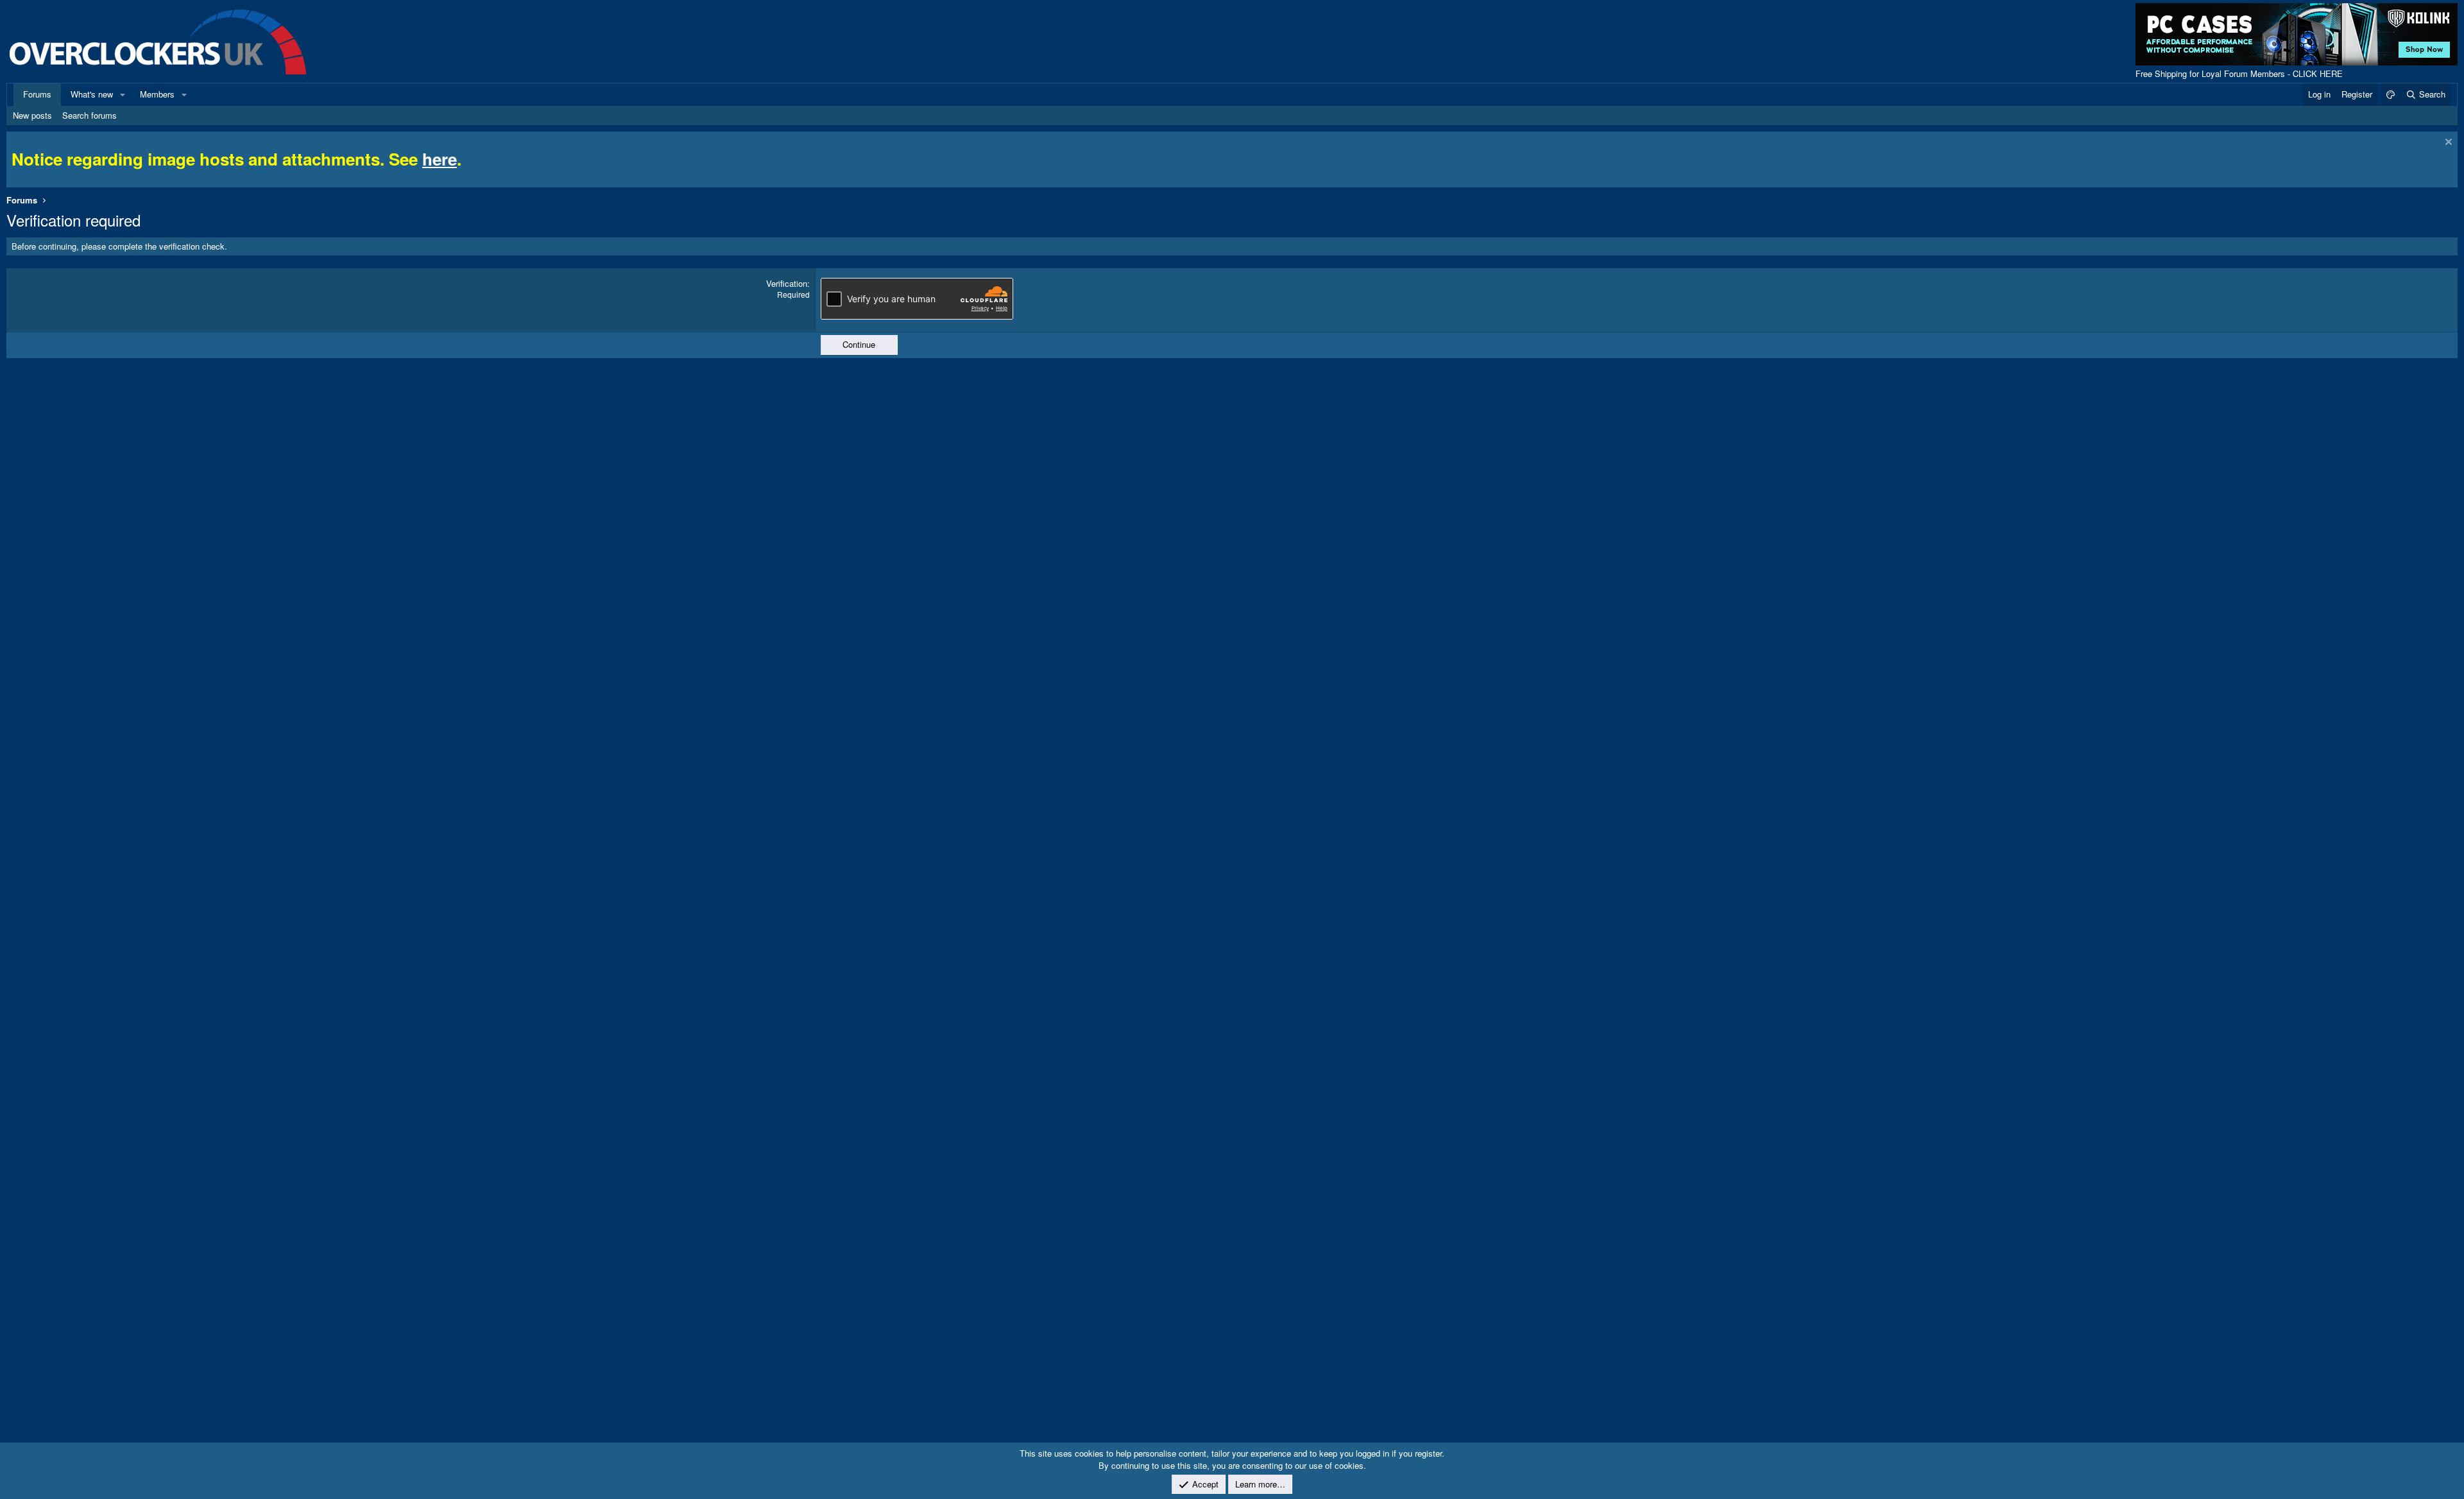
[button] (123, 94)
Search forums (90, 115)
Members (157, 94)
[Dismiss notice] (2447, 143)
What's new (92, 94)
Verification (787, 283)
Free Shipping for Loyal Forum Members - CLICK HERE (2239, 73)
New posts (32, 115)
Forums (37, 94)
